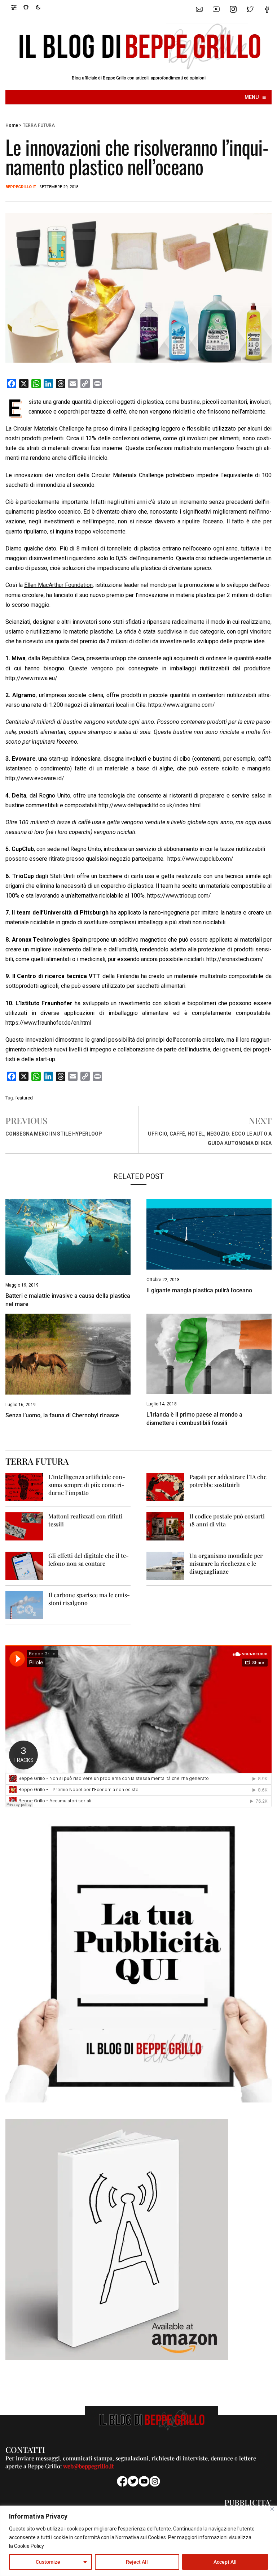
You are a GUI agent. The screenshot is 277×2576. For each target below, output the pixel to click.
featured (24, 1098)
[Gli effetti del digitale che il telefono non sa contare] (24, 1565)
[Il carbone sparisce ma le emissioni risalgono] (24, 1605)
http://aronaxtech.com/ (235, 959)
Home (12, 125)
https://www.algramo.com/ (182, 705)
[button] (17, 7)
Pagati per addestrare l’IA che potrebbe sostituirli (228, 1481)
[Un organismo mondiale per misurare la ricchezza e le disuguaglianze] (165, 1565)
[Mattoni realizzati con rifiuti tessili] (24, 1526)
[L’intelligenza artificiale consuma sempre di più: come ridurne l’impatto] (24, 1486)
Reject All (137, 2562)
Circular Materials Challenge (49, 429)
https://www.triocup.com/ (179, 896)
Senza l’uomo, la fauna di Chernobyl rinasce (62, 1415)
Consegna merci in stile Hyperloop (54, 1134)
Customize (48, 2562)
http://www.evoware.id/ (35, 778)
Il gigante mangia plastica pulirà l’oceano (199, 1290)
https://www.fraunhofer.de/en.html (48, 1023)
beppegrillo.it (21, 187)
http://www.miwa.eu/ (31, 678)
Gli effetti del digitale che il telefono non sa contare (89, 1559)
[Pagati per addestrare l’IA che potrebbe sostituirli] (165, 1486)
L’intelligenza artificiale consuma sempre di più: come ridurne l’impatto (87, 1485)
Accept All (225, 2562)
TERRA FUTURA (39, 125)
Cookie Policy (29, 2546)
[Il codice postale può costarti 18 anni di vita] (165, 1526)
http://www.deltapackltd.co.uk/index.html (150, 805)
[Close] (272, 2509)
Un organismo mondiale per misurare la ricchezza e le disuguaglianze (226, 1563)
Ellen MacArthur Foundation (58, 585)
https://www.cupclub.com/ (200, 859)
